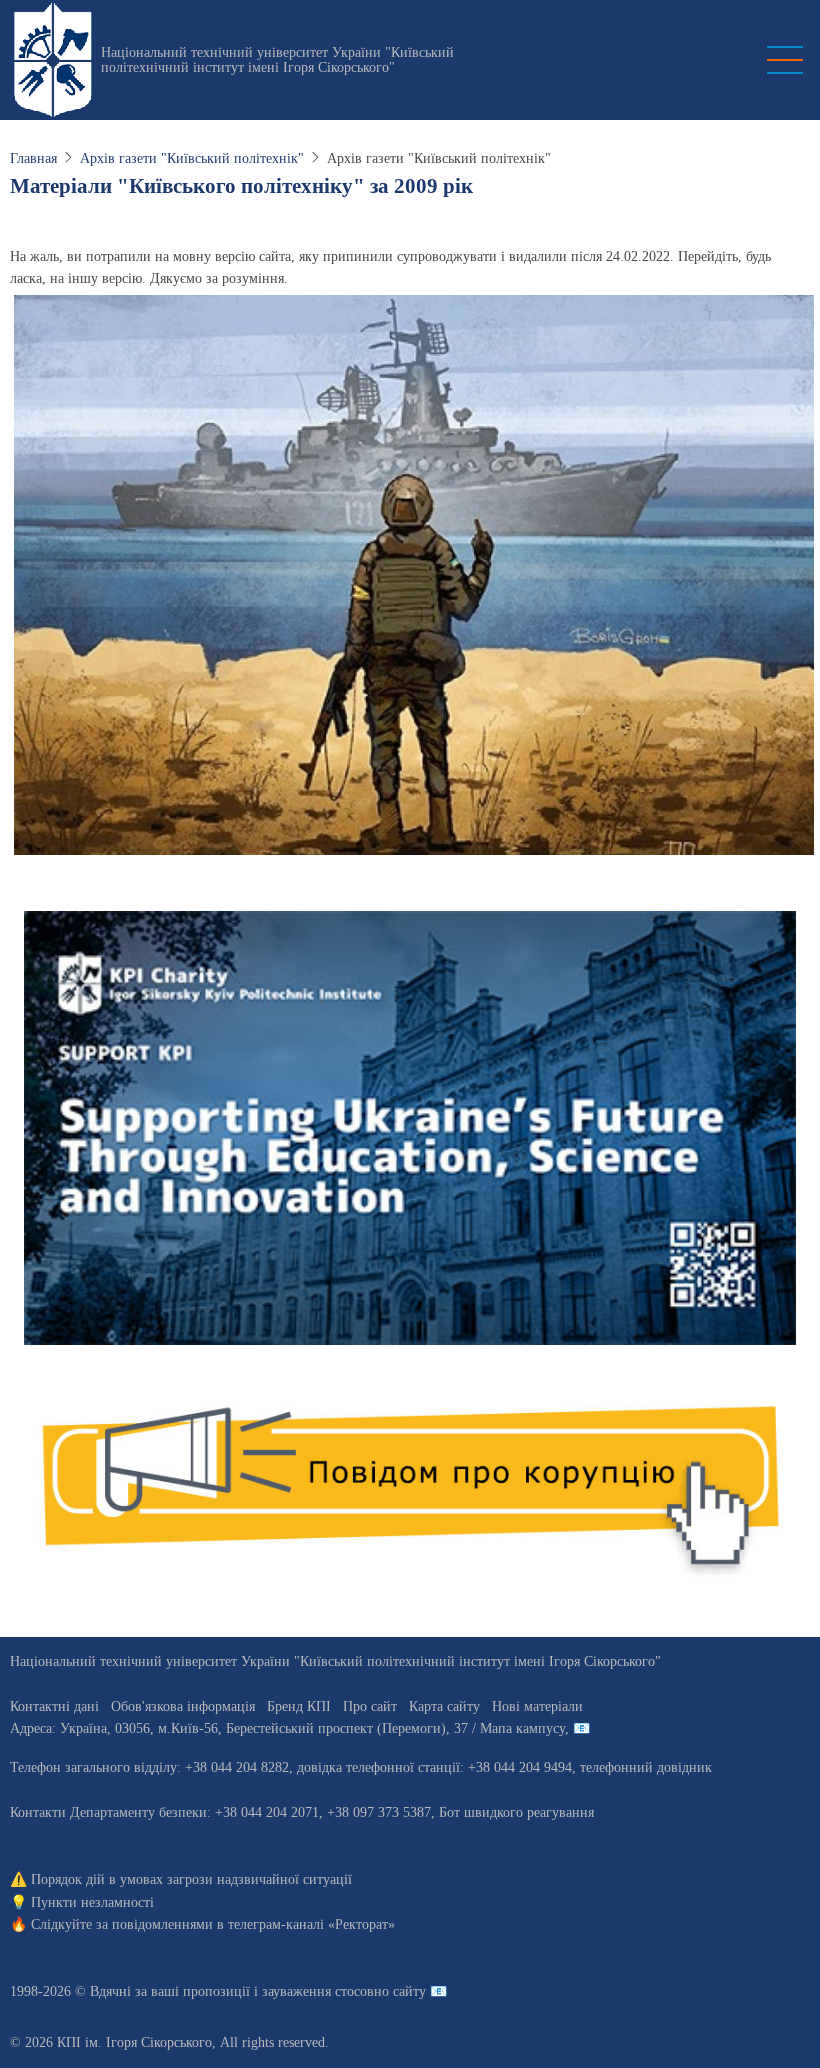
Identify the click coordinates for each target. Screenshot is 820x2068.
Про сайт (370, 1706)
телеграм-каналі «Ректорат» (311, 1924)
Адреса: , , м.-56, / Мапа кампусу (287, 1728)
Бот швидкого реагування (516, 1812)
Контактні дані (54, 1706)
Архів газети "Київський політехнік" (192, 158)
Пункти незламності (92, 1902)
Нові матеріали (537, 1706)
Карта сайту (444, 1706)
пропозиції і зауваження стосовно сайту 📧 (315, 1991)
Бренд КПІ (299, 1706)
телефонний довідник (646, 1767)
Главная (33, 158)
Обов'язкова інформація (183, 1706)
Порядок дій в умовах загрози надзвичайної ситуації (191, 1879)
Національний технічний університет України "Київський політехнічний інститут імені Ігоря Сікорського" (277, 60)
